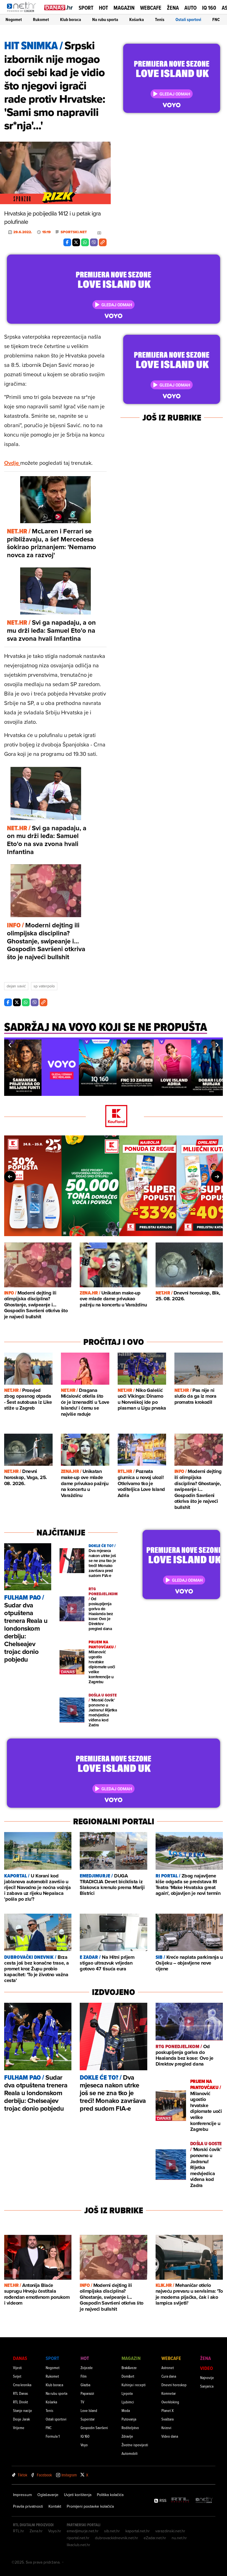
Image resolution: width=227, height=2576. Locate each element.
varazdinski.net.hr (170, 2531)
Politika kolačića (110, 2495)
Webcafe (151, 8)
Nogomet (14, 20)
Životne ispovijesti (135, 2445)
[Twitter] (76, 242)
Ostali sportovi (188, 20)
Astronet (168, 2368)
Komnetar (169, 2393)
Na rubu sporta (105, 20)
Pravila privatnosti (28, 2506)
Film (84, 2376)
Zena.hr (36, 2531)
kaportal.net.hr (138, 2531)
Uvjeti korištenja (78, 2495)
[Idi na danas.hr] (59, 7)
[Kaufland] (114, 1116)
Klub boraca (71, 20)
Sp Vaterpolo (44, 986)
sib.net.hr (112, 2531)
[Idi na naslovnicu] (23, 13)
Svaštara (167, 2419)
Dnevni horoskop (174, 2385)
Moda (126, 2410)
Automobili (130, 2453)
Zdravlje (127, 2436)
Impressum (22, 2495)
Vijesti (17, 2368)
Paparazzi (87, 2393)
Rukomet (41, 20)
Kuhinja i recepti (134, 2385)
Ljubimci (128, 2402)
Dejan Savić (16, 986)
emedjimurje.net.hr (83, 2531)
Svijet (17, 2376)
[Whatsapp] (85, 242)
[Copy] (103, 242)
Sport (86, 8)
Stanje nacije (23, 2410)
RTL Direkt (20, 2402)
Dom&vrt (128, 2376)
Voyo (84, 2445)
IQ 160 (209, 8)
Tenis (160, 20)
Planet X (167, 2410)
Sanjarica (207, 2386)
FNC (216, 20)
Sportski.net (74, 232)
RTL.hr (19, 2531)
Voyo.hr (55, 2531)
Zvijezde (87, 2368)
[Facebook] (67, 242)
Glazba (85, 2385)
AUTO (190, 8)
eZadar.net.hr (155, 2538)
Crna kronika (22, 2385)
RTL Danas (20, 2393)
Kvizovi (166, 2428)
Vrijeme (19, 2428)
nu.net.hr (179, 2538)
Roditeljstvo (130, 2428)
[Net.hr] (204, 2500)
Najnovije (207, 2377)
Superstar (88, 2419)
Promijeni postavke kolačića (90, 2506)
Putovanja (129, 2419)
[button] (10, 1045)
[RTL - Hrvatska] (180, 2500)
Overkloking (170, 2402)
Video (207, 2368)
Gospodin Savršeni (94, 2428)
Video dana (170, 2436)
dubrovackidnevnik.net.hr (117, 2538)
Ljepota (127, 2393)
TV (82, 2402)
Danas (20, 2358)
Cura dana (169, 2376)
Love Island (89, 2410)
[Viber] (94, 242)
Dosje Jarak (21, 2419)
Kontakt (55, 2506)
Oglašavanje (48, 2495)
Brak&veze (129, 2368)
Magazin (124, 8)
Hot (103, 8)
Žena (173, 8)
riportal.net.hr (78, 2538)
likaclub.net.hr (78, 2545)
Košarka (137, 20)
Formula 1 (53, 2436)
